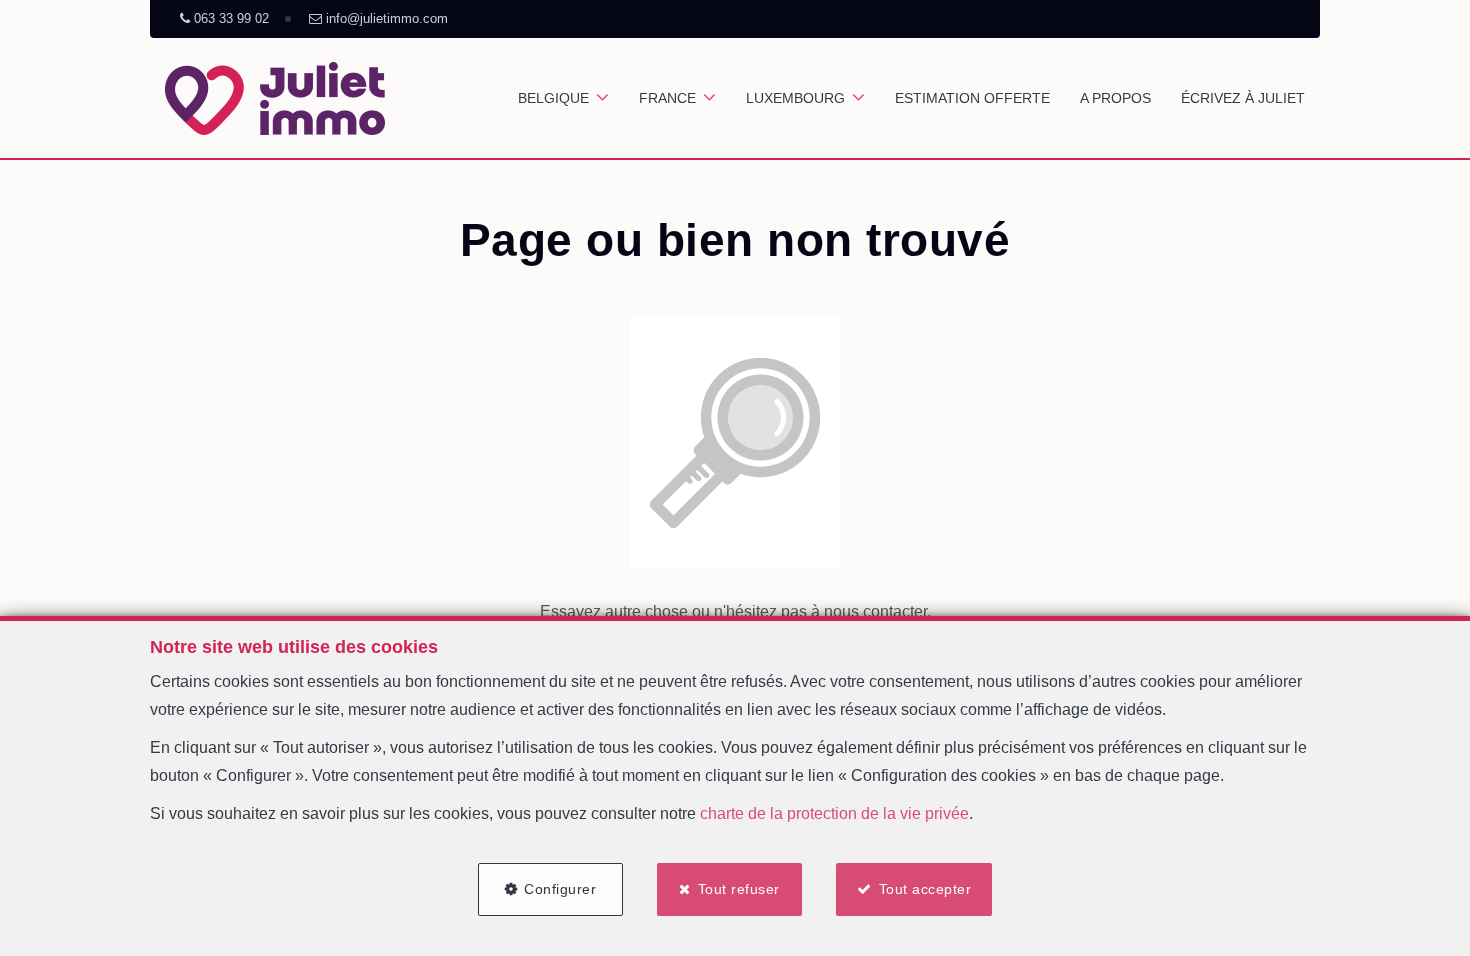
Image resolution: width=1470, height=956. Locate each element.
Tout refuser (739, 889)
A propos (1115, 98)
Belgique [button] (553, 98)
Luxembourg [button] (795, 98)
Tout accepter (925, 889)
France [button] (667, 98)
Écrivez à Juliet (1243, 98)
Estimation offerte (972, 98)
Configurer (560, 889)
